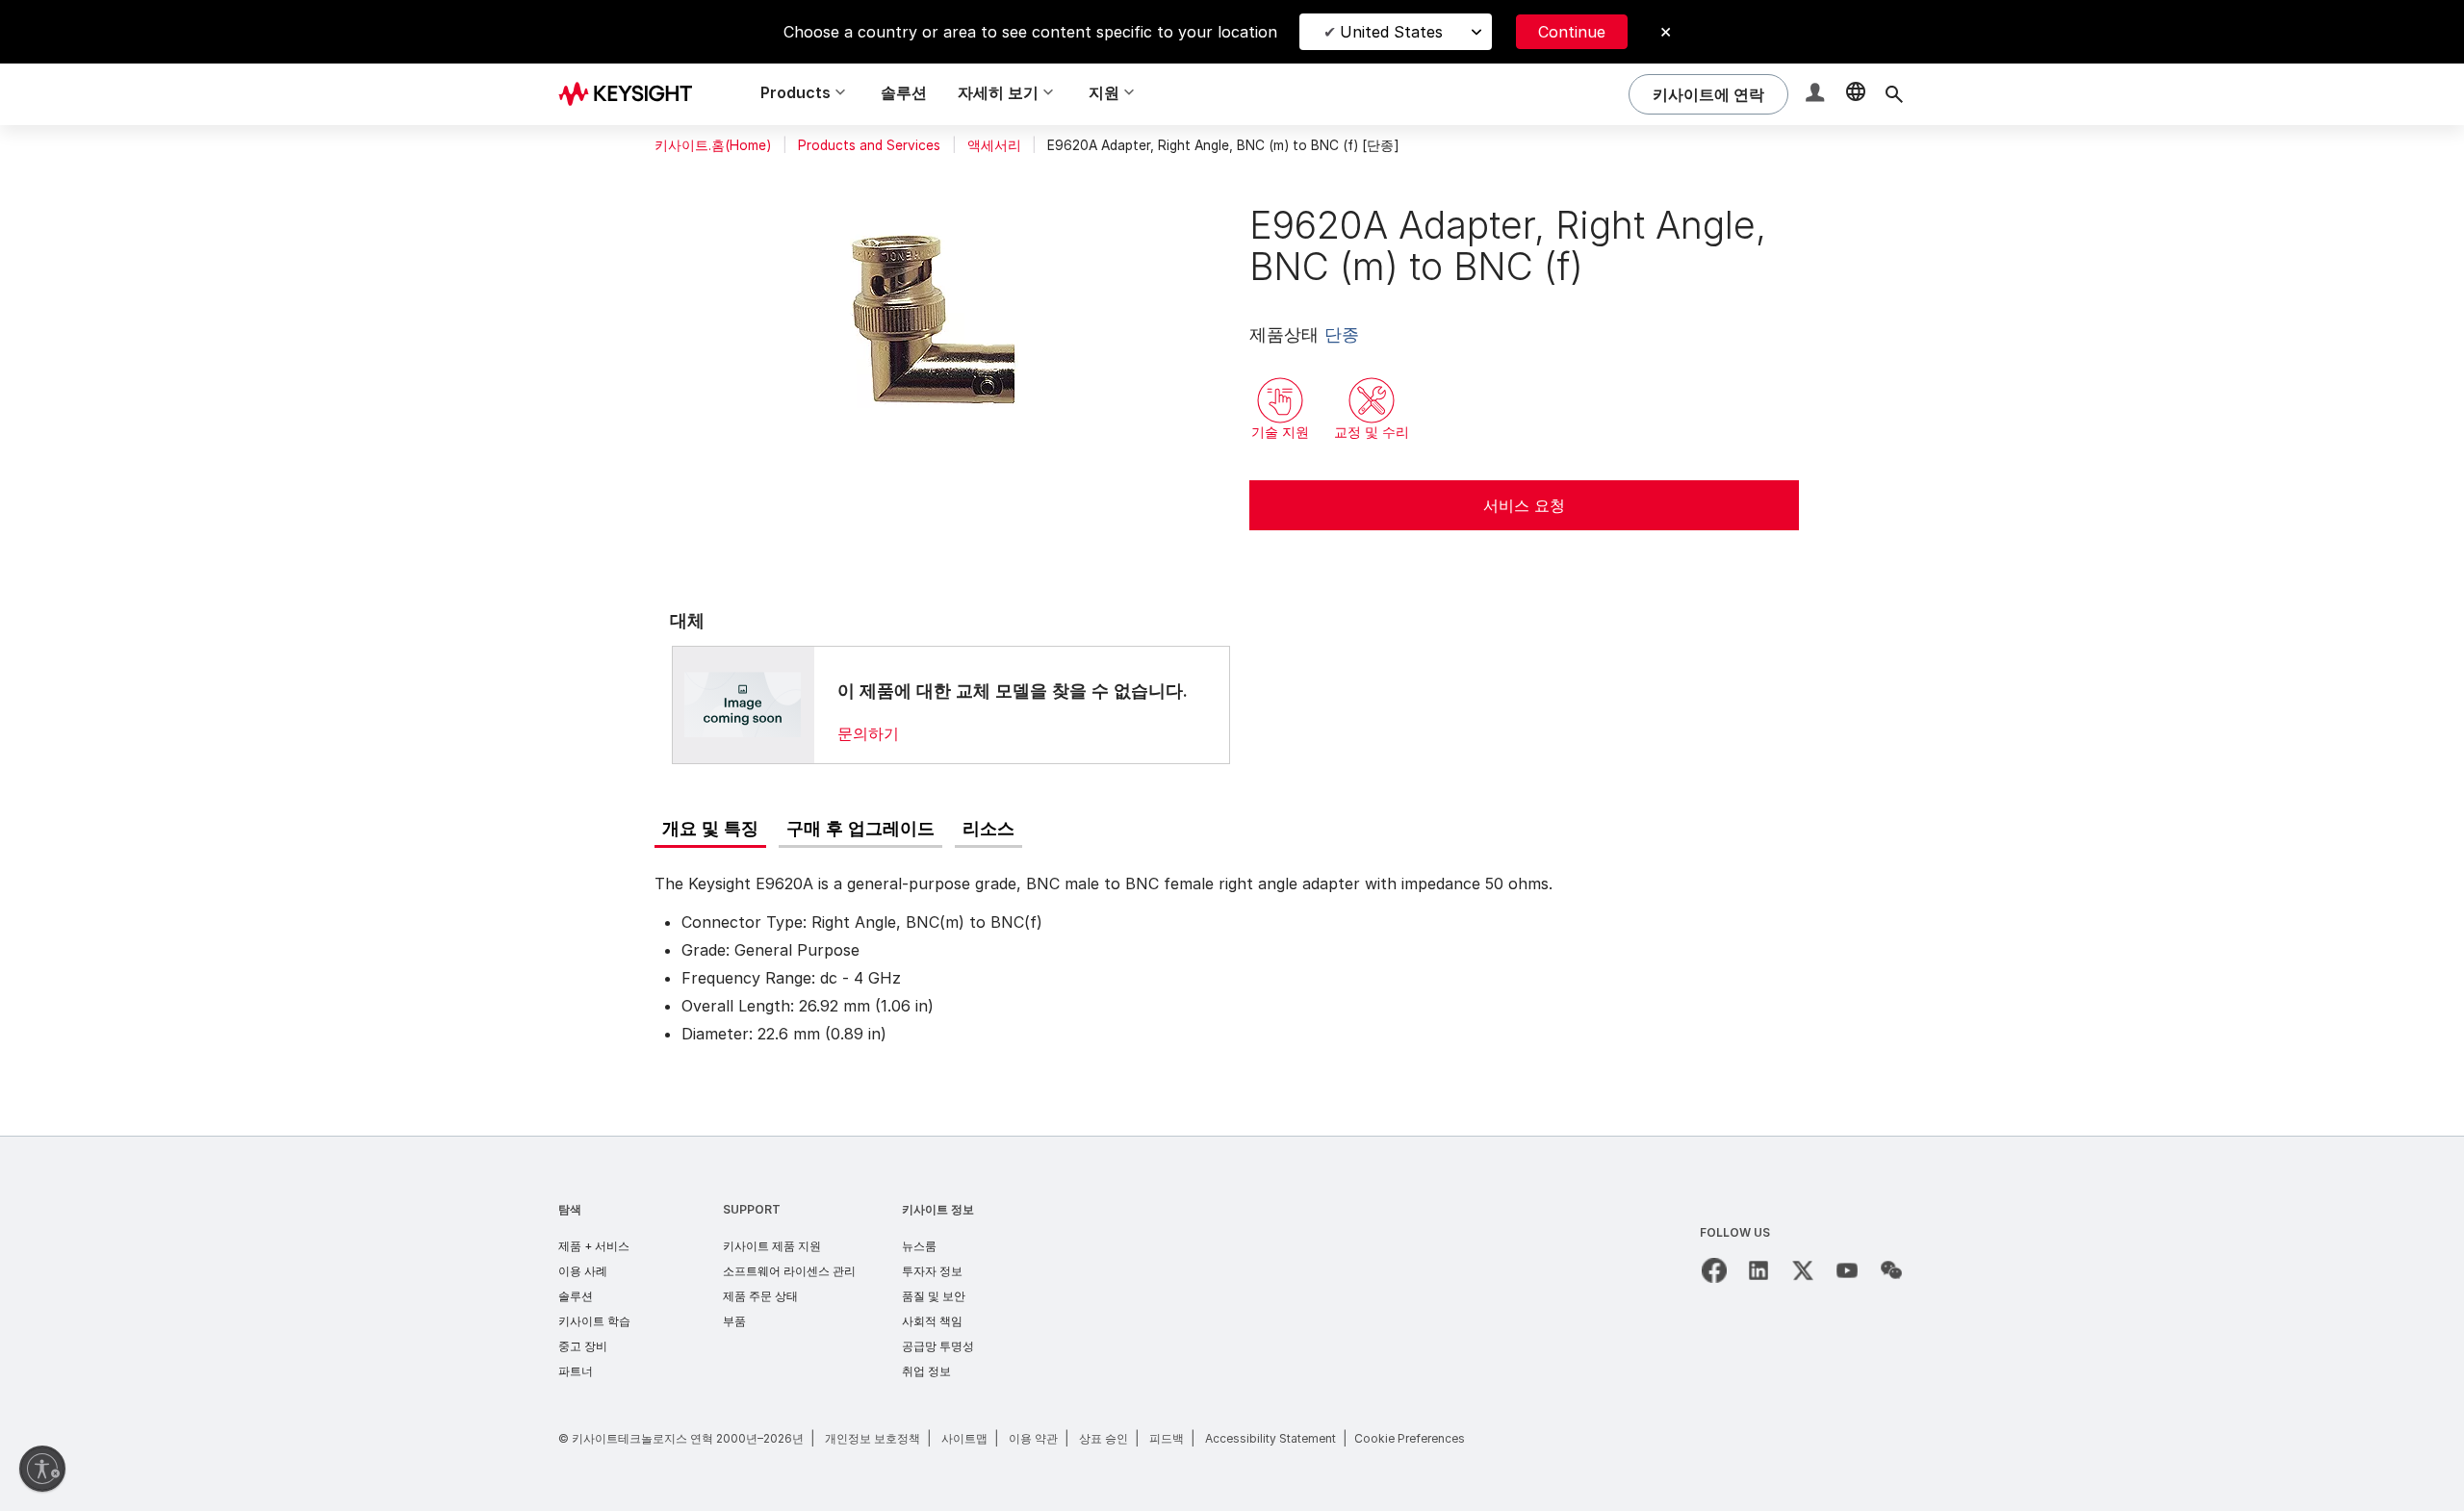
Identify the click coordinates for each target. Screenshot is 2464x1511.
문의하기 (868, 733)
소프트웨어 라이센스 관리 (789, 1271)
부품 (734, 1321)
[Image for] (743, 704)
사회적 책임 (932, 1321)
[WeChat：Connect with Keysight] (1891, 1270)
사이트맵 (964, 1438)
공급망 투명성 (938, 1346)
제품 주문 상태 (760, 1296)
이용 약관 (1033, 1438)
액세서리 (994, 145)
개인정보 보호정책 (873, 1438)
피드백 (1167, 1438)
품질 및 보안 (934, 1296)
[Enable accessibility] (42, 1469)
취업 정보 (926, 1371)
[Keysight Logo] (632, 94)
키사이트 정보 (938, 1209)
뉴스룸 (919, 1246)
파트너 (576, 1371)
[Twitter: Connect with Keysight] (1803, 1270)
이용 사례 (583, 1271)
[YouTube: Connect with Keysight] (1847, 1270)
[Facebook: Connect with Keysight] (1714, 1270)
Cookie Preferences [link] (1410, 1438)
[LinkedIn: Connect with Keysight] (1758, 1270)
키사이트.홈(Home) (713, 145)
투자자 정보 (932, 1271)
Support (752, 1209)
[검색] (1894, 94)
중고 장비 (583, 1346)
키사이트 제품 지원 (772, 1246)
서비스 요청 (1524, 505)
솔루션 (904, 92)
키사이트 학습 (594, 1321)
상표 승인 (1104, 1438)
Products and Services (869, 145)
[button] (1817, 95)
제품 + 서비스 (594, 1246)
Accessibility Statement (1270, 1438)
